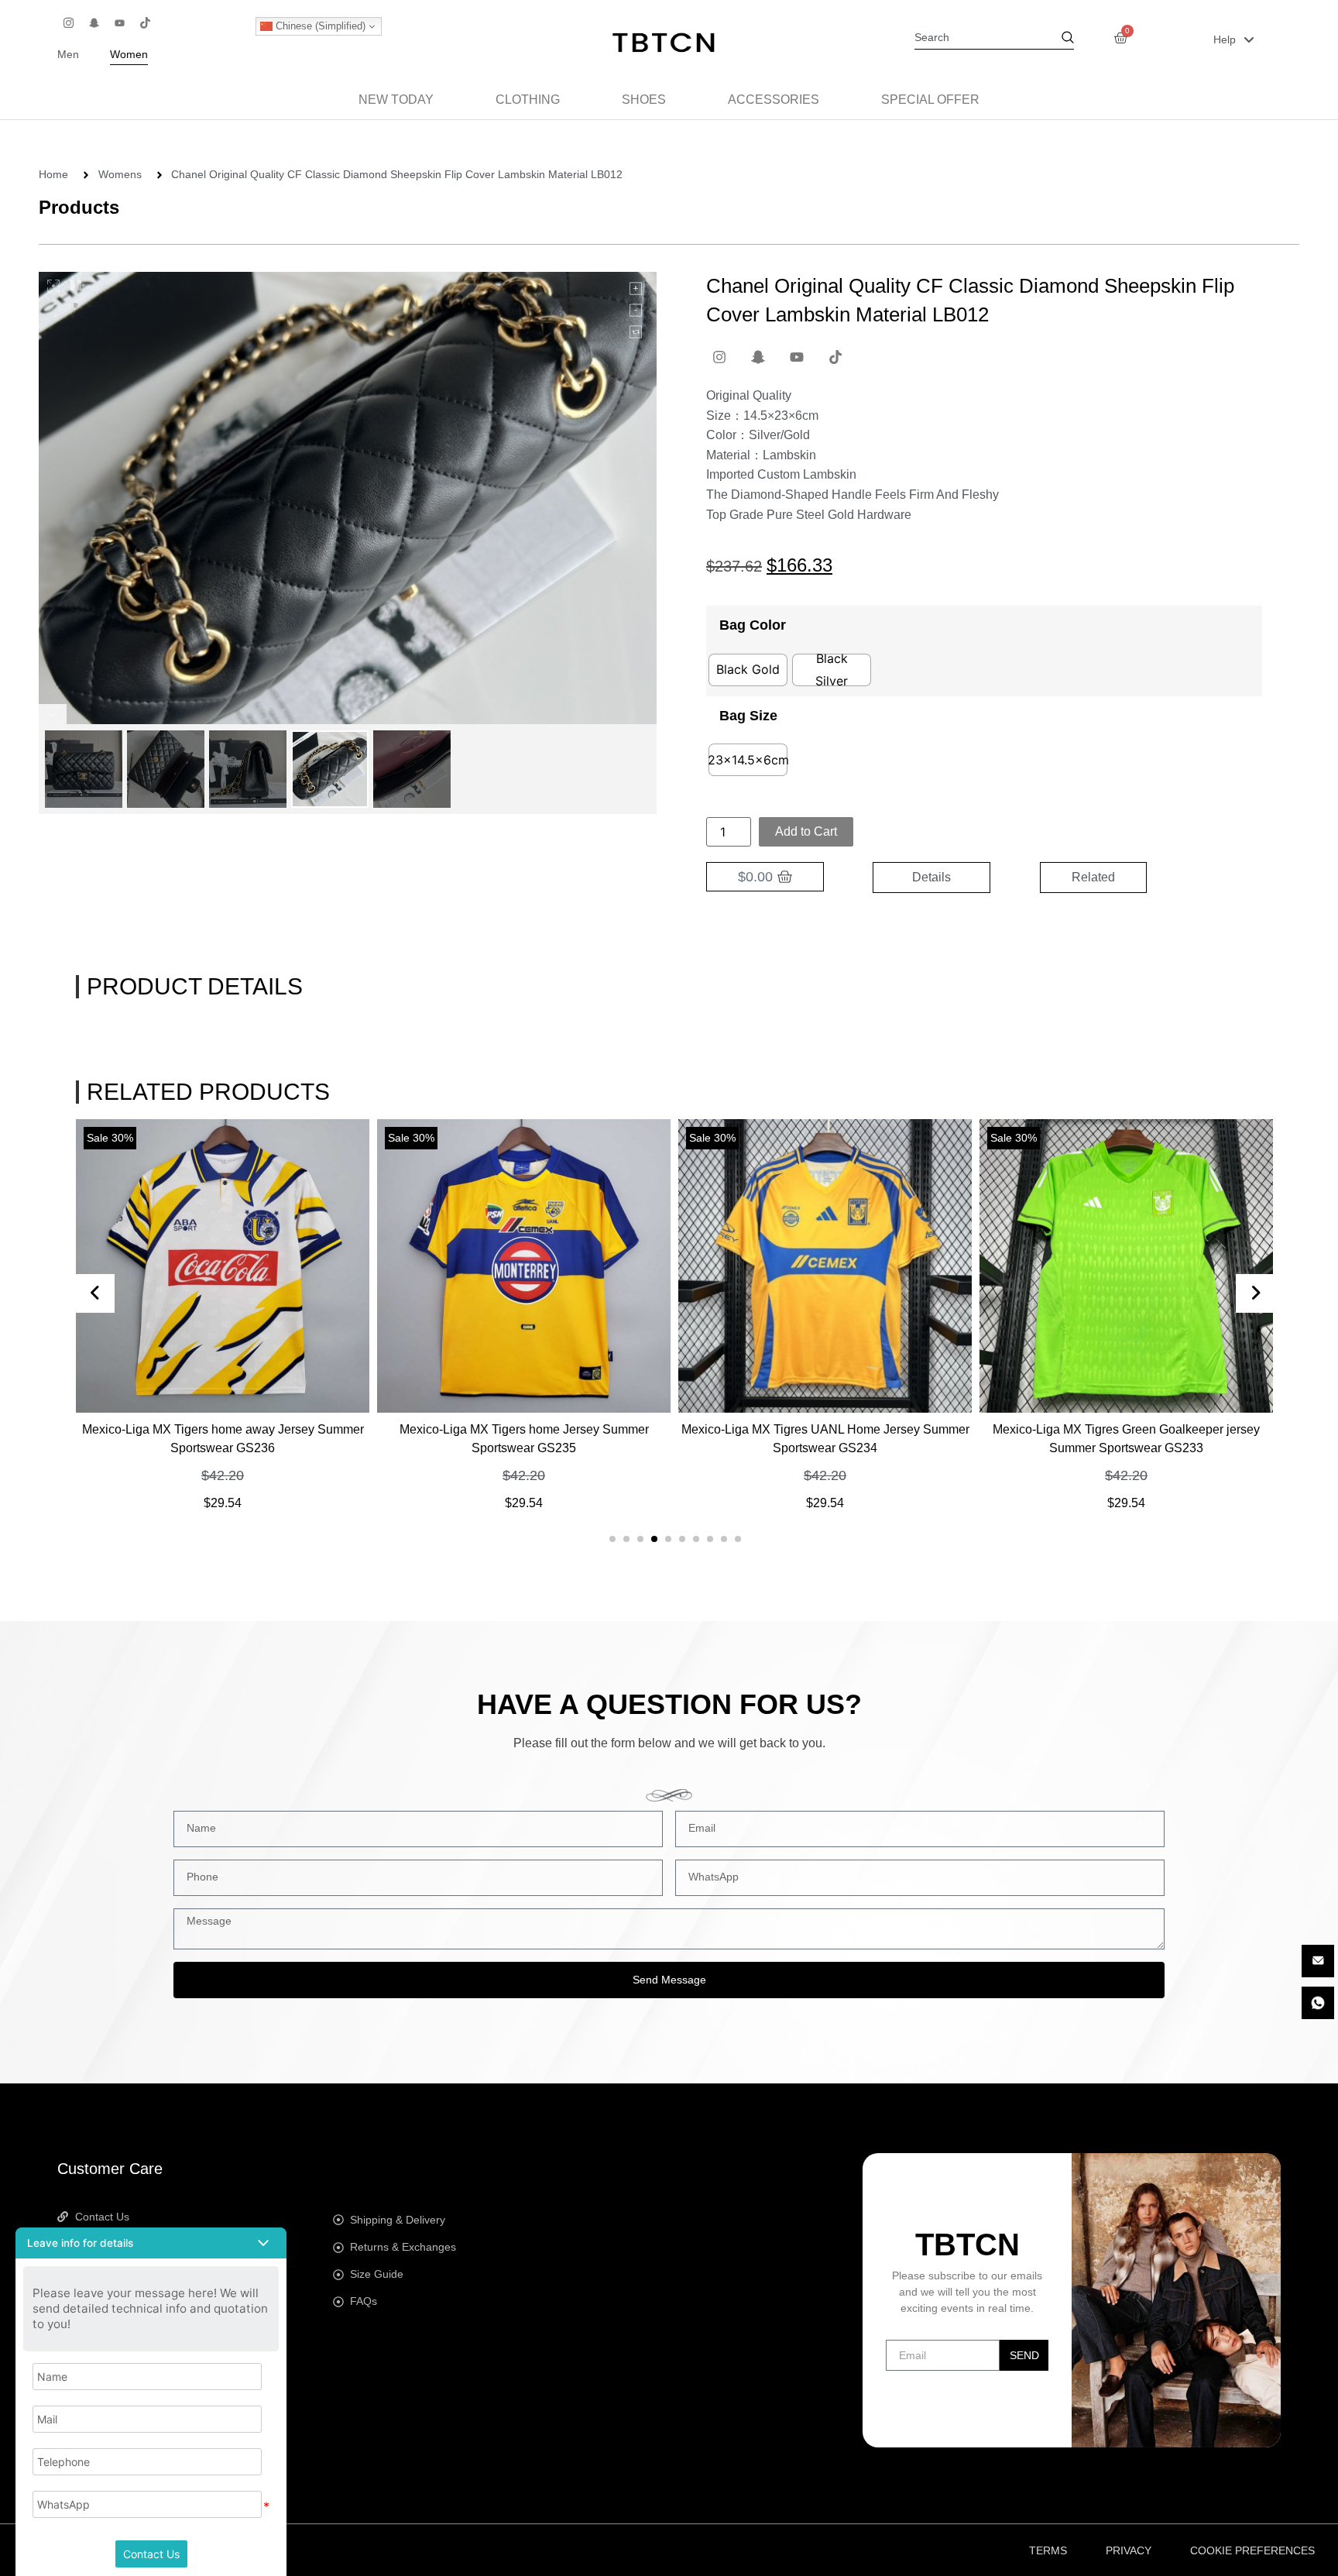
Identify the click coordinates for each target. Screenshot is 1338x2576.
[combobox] (988, 39)
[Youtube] (797, 357)
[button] (612, 1539)
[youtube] (119, 22)
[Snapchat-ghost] (758, 357)
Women (129, 55)
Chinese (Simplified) (319, 26)
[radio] (748, 670)
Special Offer (930, 100)
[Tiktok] (835, 357)
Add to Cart (806, 831)
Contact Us (151, 2554)
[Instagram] (719, 357)
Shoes (644, 100)
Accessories (774, 100)
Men (68, 55)
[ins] (68, 22)
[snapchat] (94, 22)
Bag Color (753, 625)
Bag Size (748, 716)
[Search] (1068, 39)
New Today (396, 100)
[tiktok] (145, 22)
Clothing (528, 100)
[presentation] (95, 1293)
